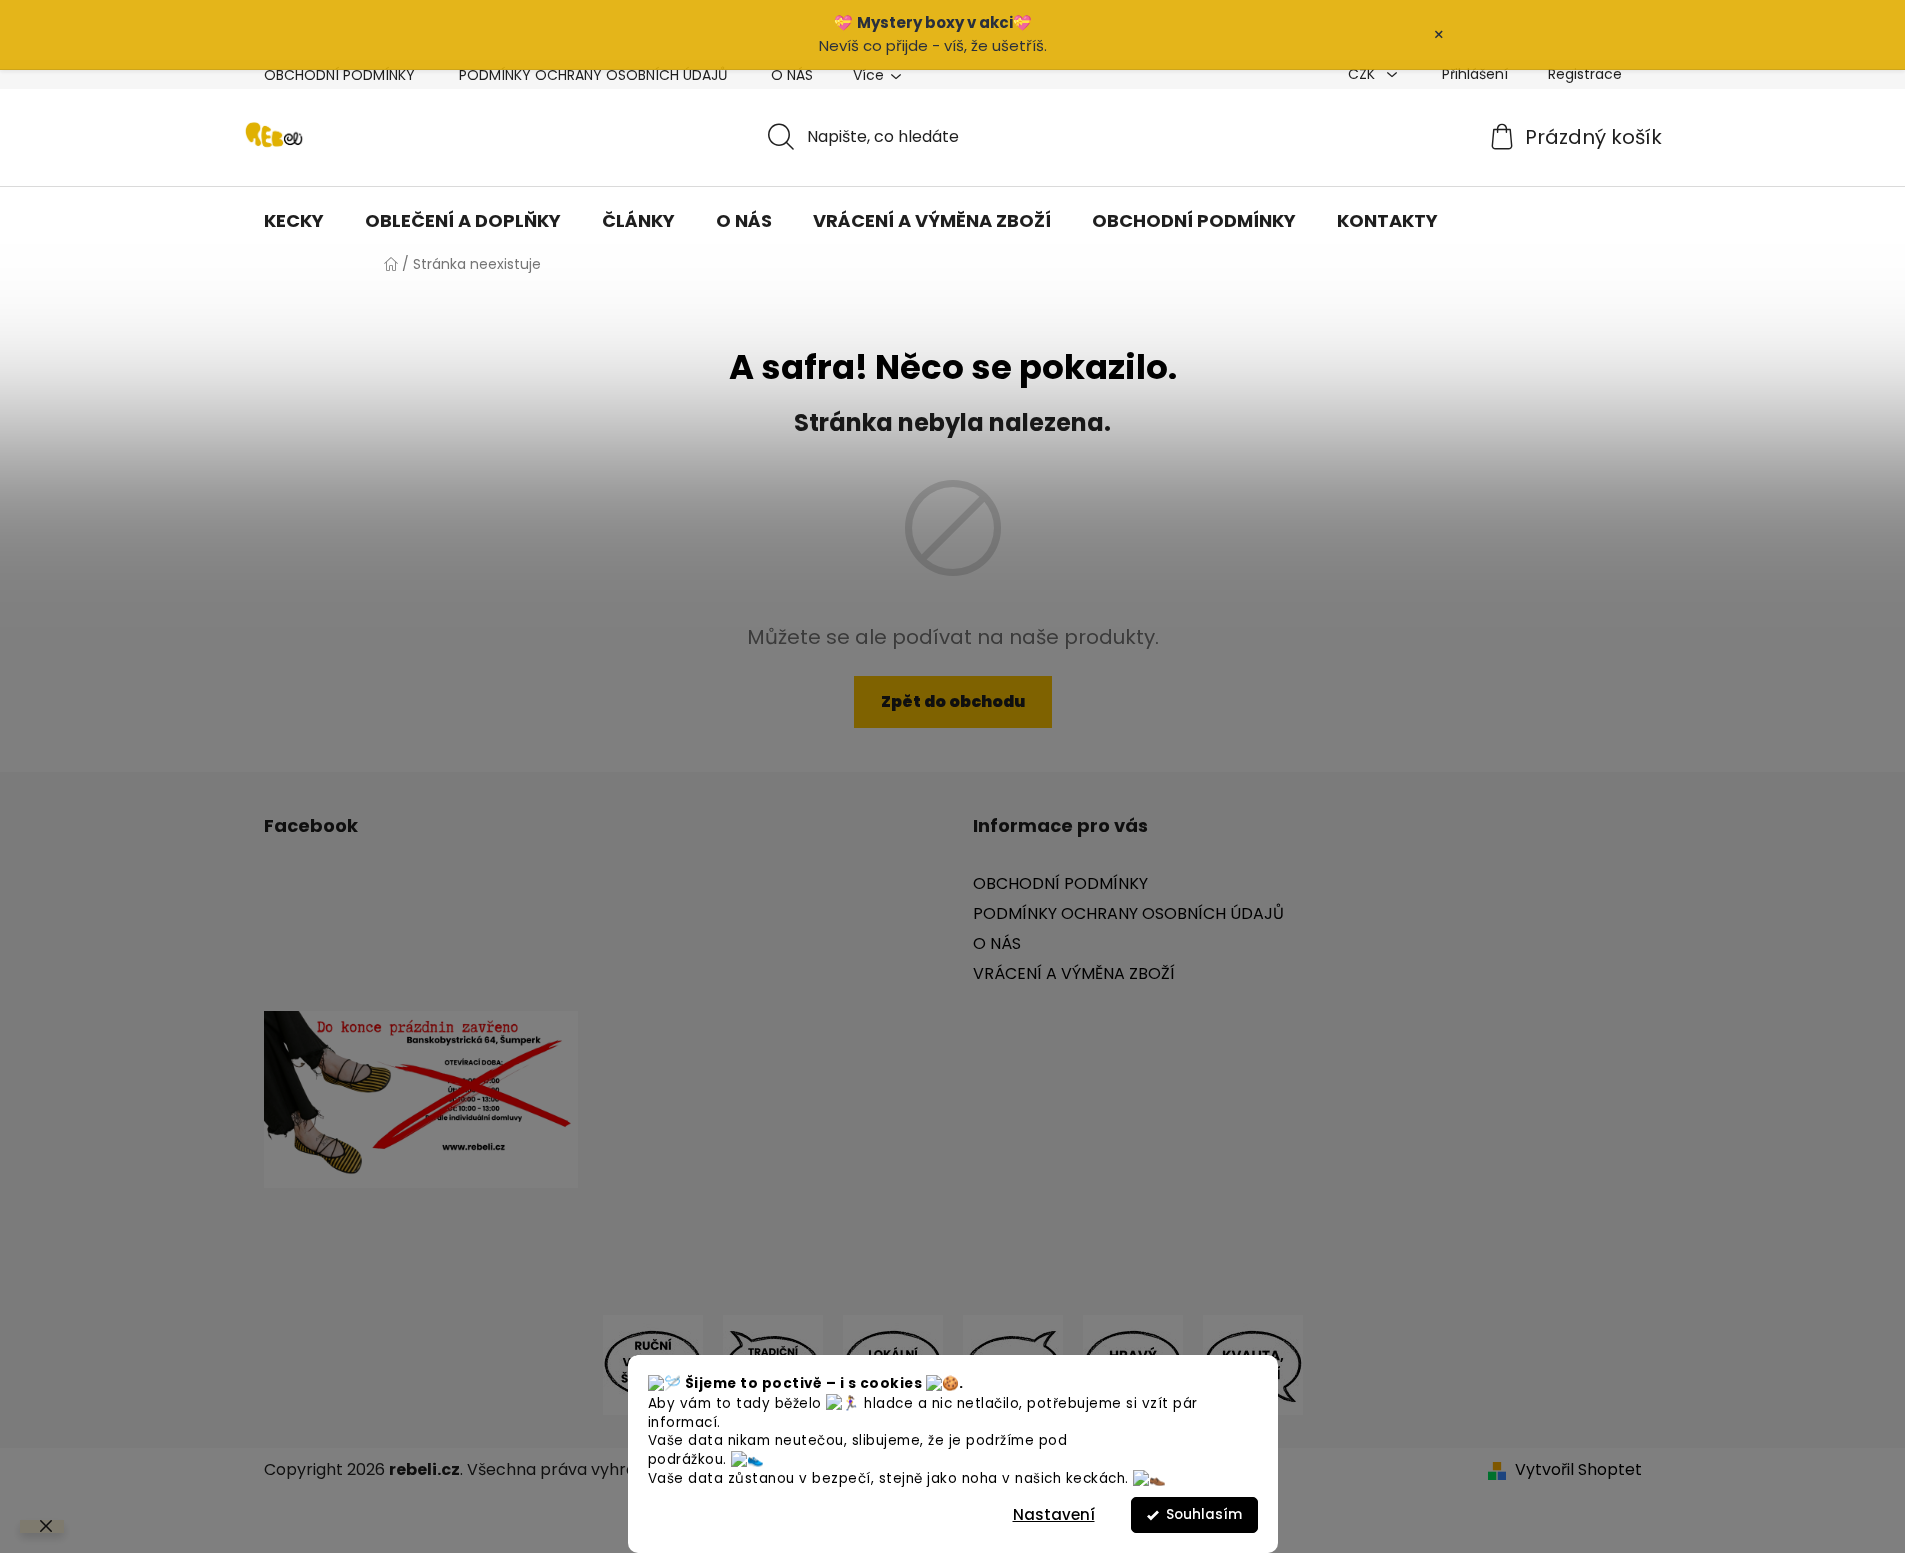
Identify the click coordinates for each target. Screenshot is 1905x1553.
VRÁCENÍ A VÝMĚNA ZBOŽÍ (1074, 973)
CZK (1363, 74)
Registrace (1585, 74)
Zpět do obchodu (953, 701)
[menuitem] (294, 221)
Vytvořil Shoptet (1578, 1470)
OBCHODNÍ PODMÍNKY (339, 75)
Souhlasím (1204, 1514)
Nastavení (1054, 1514)
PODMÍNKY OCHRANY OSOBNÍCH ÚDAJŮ (593, 75)
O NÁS (792, 75)
